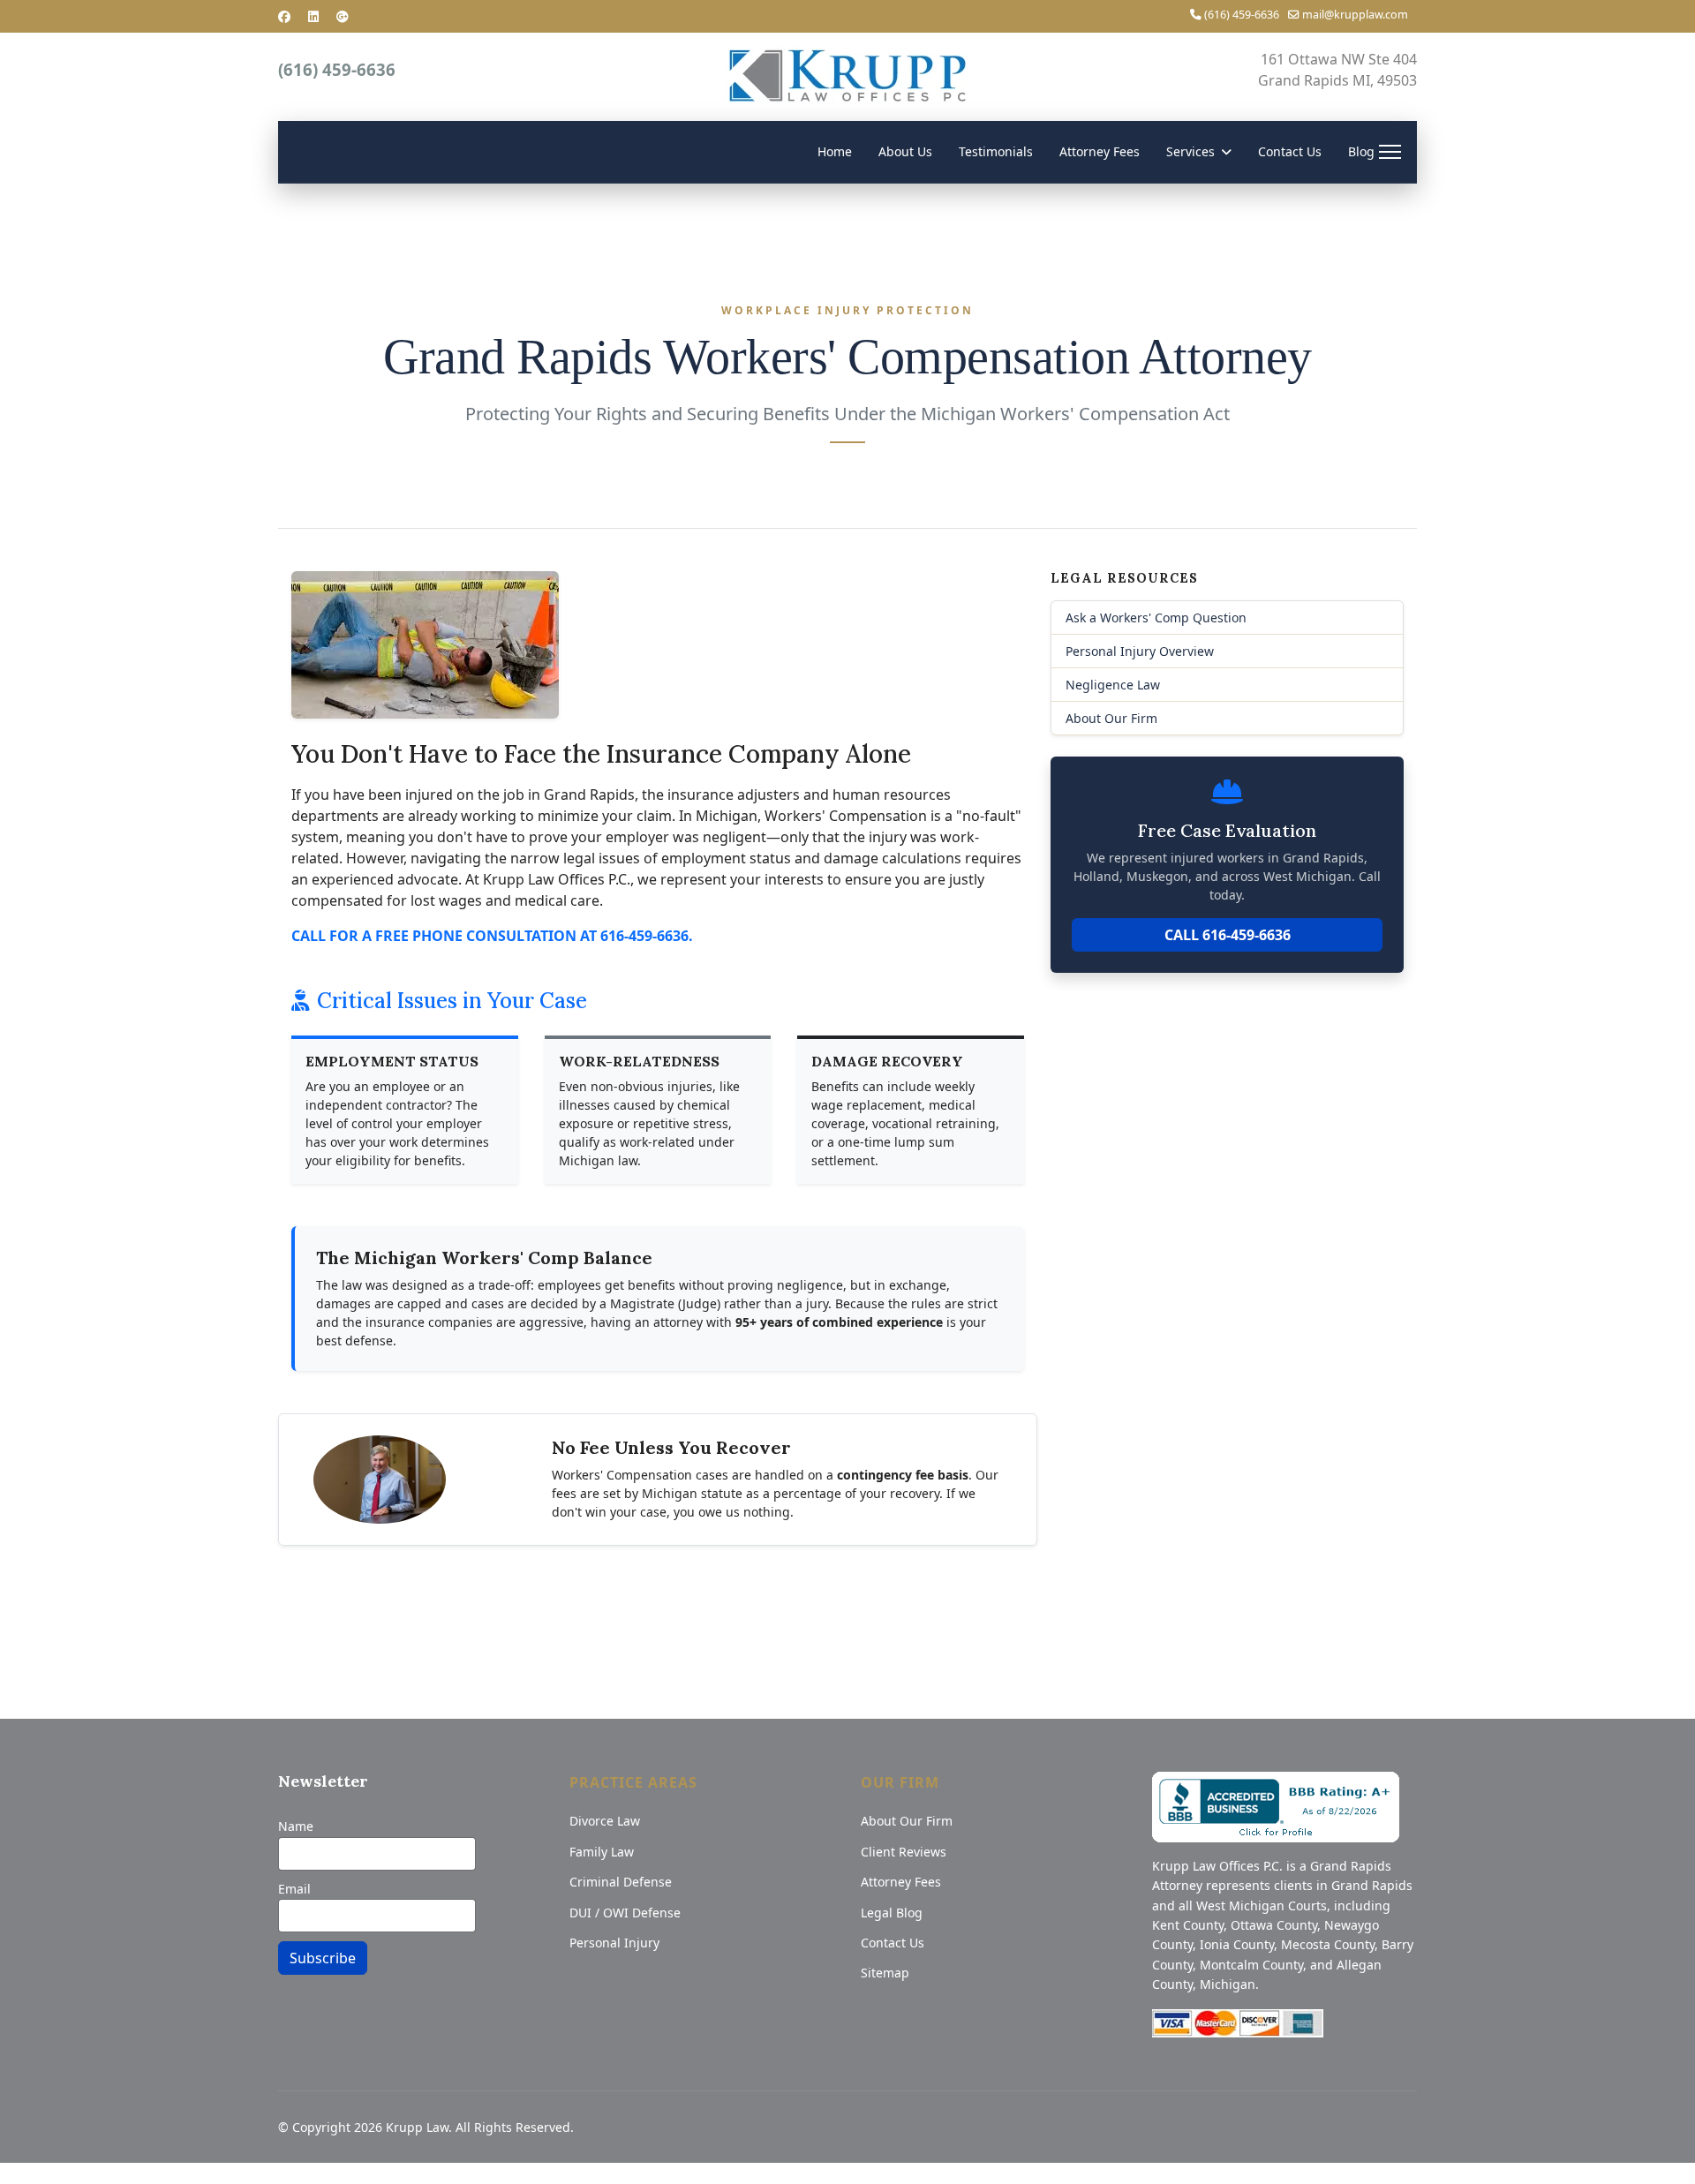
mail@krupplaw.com (1355, 15)
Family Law (602, 1852)
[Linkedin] (313, 16)
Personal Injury (614, 1943)
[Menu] (1390, 152)
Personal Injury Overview (1140, 651)
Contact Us (1290, 151)
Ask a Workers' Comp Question (1156, 618)
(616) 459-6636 (1242, 15)
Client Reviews (904, 1852)
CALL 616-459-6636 (1228, 935)
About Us (905, 151)
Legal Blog (892, 1913)
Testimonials (996, 151)
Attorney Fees (1100, 151)
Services (1190, 151)
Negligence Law (1113, 685)
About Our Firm (1111, 718)
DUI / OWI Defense (625, 1913)
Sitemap (885, 1973)
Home (835, 151)
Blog (1361, 151)
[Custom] (343, 16)
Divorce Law (605, 1821)
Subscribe (323, 1958)
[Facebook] (284, 16)
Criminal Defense (621, 1882)
